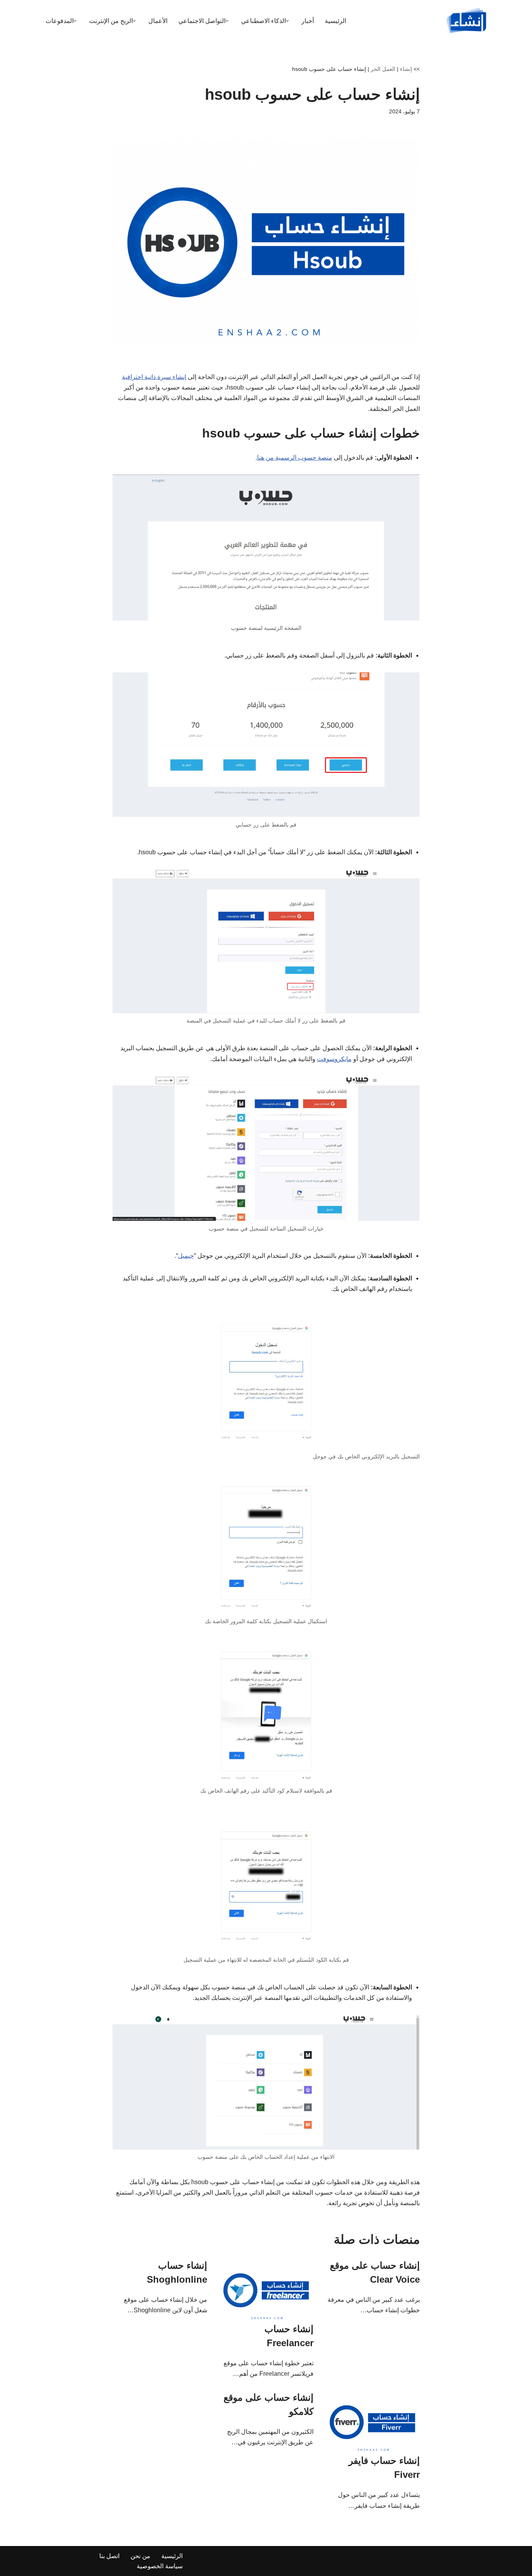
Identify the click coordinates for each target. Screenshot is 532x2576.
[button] (287, 21)
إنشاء (406, 69)
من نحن (140, 2556)
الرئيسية (336, 21)
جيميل (186, 1256)
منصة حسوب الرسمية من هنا (295, 458)
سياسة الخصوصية (160, 2566)
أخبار (308, 21)
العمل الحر (383, 69)
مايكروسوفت (334, 1059)
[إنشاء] (467, 21)
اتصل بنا (109, 2556)
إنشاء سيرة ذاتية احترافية (154, 377)
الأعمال (158, 21)
